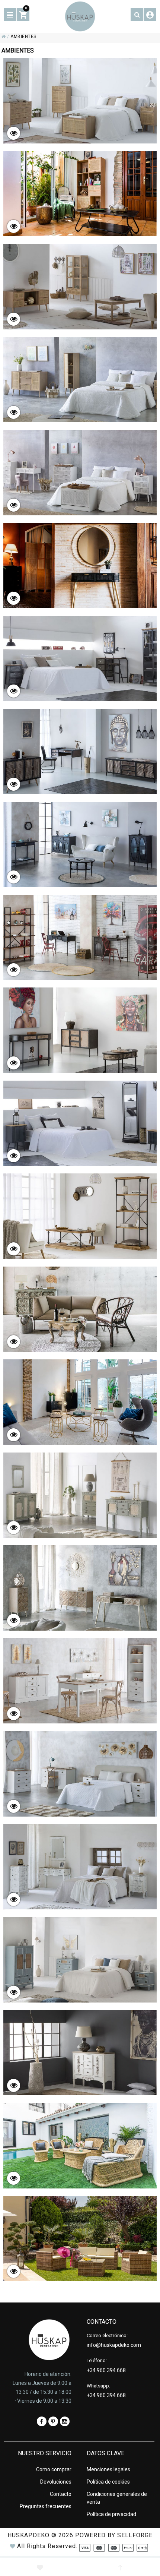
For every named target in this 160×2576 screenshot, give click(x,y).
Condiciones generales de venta (117, 2498)
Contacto (61, 2494)
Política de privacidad (111, 2514)
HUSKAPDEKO (28, 2535)
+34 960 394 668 (106, 2370)
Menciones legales (108, 2469)
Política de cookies (108, 2482)
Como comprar (54, 2469)
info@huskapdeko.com (114, 2345)
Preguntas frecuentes (46, 2506)
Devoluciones (56, 2482)
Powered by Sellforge (114, 2535)
